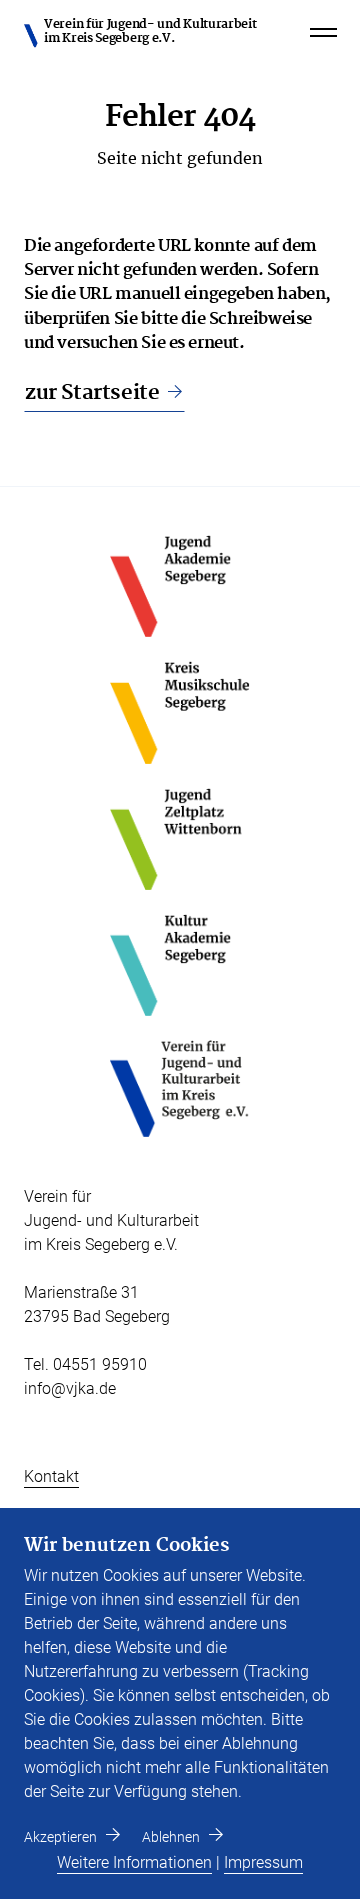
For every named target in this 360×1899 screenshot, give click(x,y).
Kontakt (51, 1476)
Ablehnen (171, 1837)
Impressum (263, 1862)
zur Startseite (92, 393)
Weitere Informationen (134, 1862)
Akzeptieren (60, 1837)
